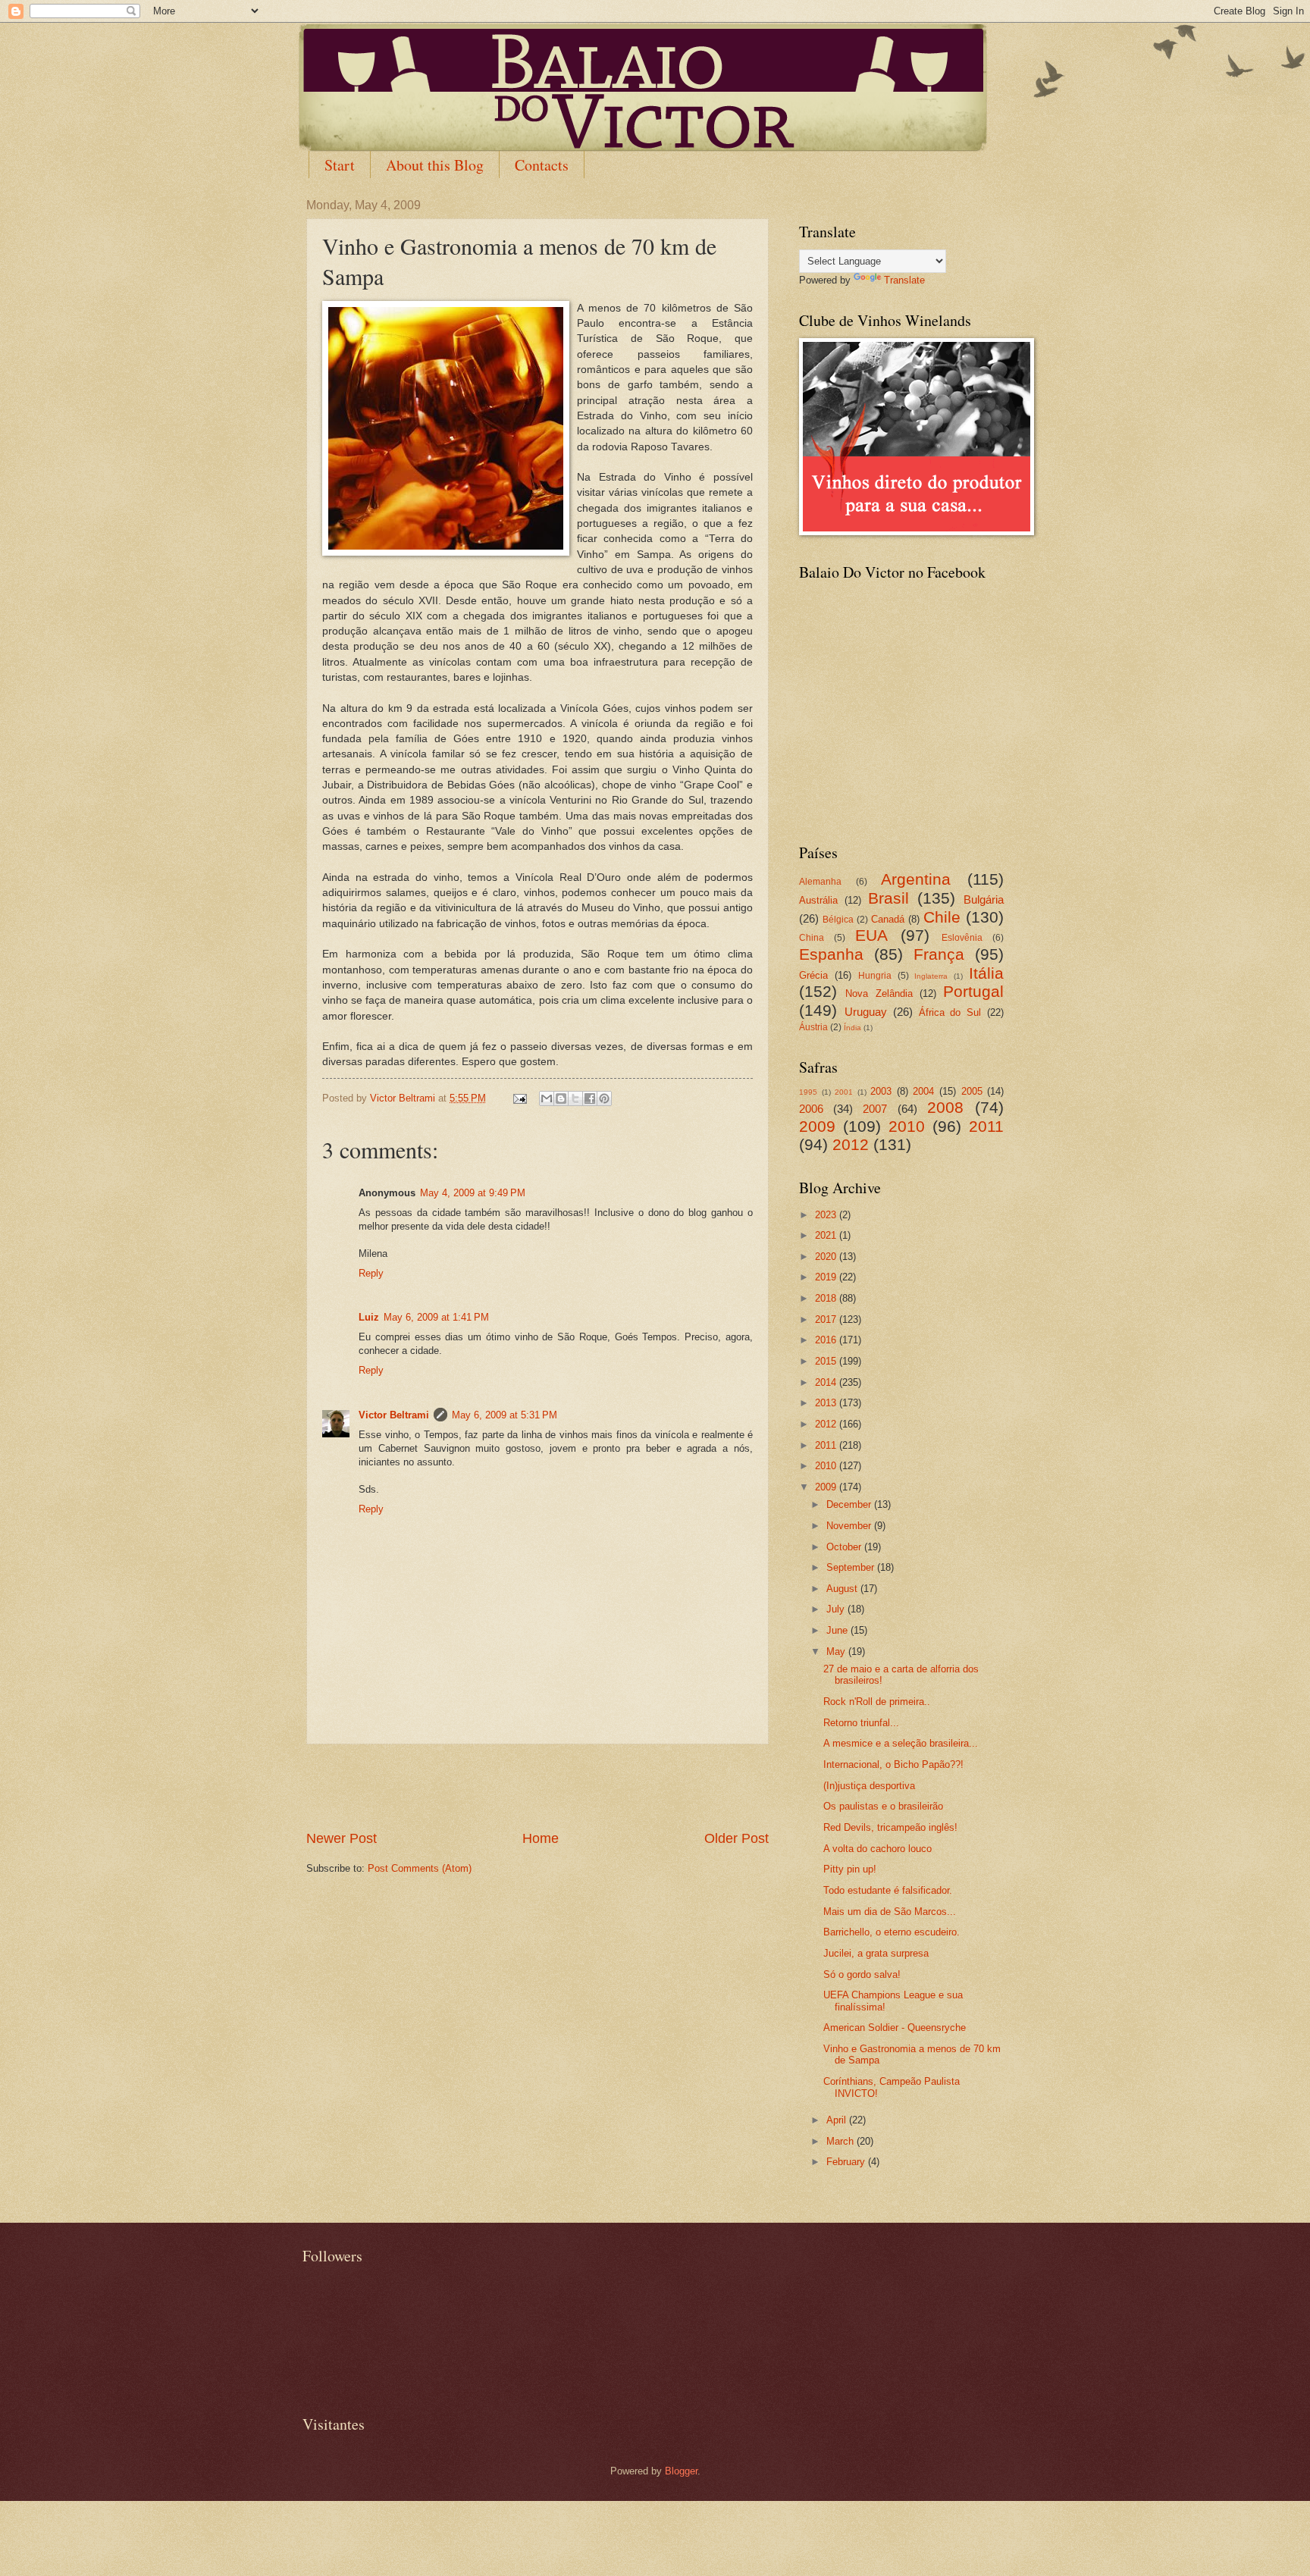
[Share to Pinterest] (604, 1098)
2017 (827, 1319)
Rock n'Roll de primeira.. (877, 1702)
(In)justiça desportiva (869, 1786)
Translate (904, 280)
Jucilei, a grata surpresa (876, 1953)
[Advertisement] (537, 1787)
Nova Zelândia (879, 993)
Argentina (916, 879)
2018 (827, 1298)
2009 (817, 1126)
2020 (827, 1257)
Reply (371, 1273)
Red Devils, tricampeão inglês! (890, 1827)
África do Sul (950, 1012)
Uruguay (866, 1012)
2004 (923, 1091)
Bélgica (838, 920)
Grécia (813, 975)
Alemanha (820, 882)
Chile (942, 917)
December (850, 1504)
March (841, 2141)
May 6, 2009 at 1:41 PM (436, 1317)
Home (541, 1838)
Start (340, 165)
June (838, 1630)
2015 (827, 1361)
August (843, 1589)
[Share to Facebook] (590, 1098)
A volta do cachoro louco (878, 1849)
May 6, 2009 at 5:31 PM (505, 1415)
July (837, 1609)
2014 (827, 1382)
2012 (851, 1144)
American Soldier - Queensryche (895, 2028)
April (838, 2120)
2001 (844, 1092)
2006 (811, 1109)
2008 (945, 1107)
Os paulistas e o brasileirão (883, 1806)
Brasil (888, 898)
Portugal (973, 991)
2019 (827, 1277)
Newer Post (342, 1838)
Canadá (888, 919)
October (845, 1547)
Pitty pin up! (850, 1869)
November (850, 1526)
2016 (827, 1340)
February (847, 2162)
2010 (907, 1126)
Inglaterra (931, 976)
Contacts (542, 165)
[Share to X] (575, 1098)
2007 (875, 1109)
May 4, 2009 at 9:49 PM (473, 1193)
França (939, 954)
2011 (986, 1126)
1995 (808, 1092)
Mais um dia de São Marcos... (890, 1912)
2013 (827, 1403)
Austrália (818, 900)
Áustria (813, 1027)
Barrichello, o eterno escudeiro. (892, 1932)
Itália (986, 973)
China (812, 938)
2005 (972, 1091)
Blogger (681, 2471)
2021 (827, 1235)
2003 (881, 1091)
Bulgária (984, 899)
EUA (871, 935)
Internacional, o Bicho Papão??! (893, 1764)
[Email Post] (519, 1098)
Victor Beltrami (394, 1415)
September (852, 1567)
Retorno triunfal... (861, 1723)
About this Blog (435, 165)
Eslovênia (962, 938)
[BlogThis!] (561, 1098)
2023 (827, 1215)
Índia (852, 1028)
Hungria (875, 976)
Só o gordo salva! (862, 1974)
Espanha (831, 954)
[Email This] (547, 1098)
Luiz (369, 1317)
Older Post (736, 1838)
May (837, 1652)
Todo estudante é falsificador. (888, 1890)
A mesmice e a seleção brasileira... (901, 1743)
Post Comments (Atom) (420, 1868)
